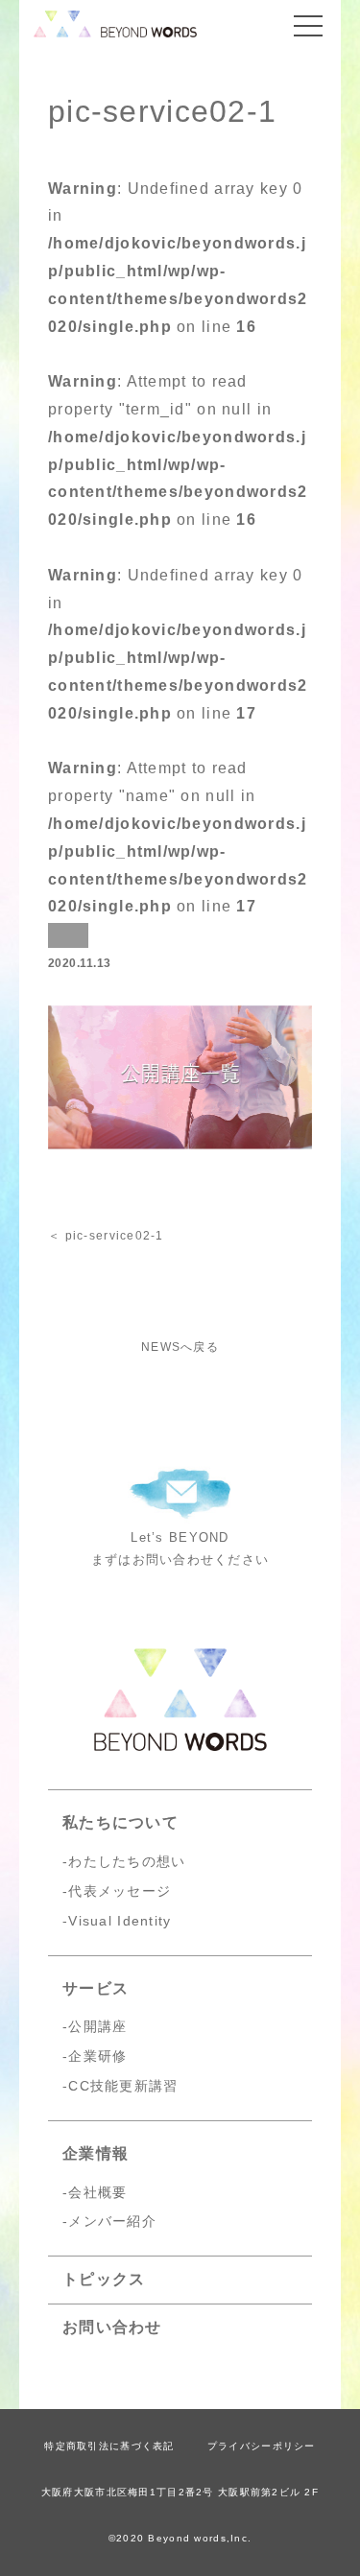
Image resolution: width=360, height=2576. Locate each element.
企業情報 (96, 2153)
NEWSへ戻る (180, 1347)
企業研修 (97, 2056)
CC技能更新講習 (123, 2086)
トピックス (104, 2279)
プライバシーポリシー (262, 2446)
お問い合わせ (112, 2327)
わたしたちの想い (127, 1861)
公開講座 (97, 2026)
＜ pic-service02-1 (106, 1236)
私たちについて (120, 1822)
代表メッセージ (120, 1891)
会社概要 (97, 2192)
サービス (96, 1988)
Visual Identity (120, 1921)
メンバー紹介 (112, 2221)
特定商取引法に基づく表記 (109, 2446)
